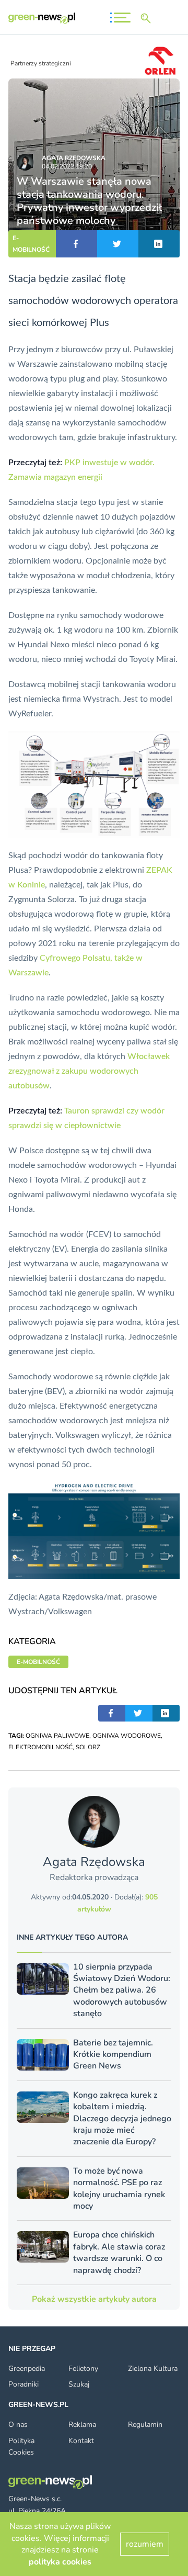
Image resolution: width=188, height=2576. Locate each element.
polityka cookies (60, 2562)
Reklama (82, 2425)
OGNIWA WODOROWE (127, 1736)
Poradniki (23, 2384)
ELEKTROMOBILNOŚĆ (40, 1747)
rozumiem (145, 2544)
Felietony (83, 2369)
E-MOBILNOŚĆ (31, 244)
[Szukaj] (148, 18)
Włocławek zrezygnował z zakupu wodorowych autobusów (89, 1071)
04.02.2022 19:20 (67, 166)
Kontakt (81, 2441)
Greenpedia (27, 2369)
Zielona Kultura (153, 2369)
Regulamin (145, 2425)
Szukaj (79, 2384)
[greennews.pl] (42, 18)
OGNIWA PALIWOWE (57, 1736)
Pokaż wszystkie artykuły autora (94, 2299)
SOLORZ (88, 1747)
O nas (18, 2425)
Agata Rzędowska (74, 158)
